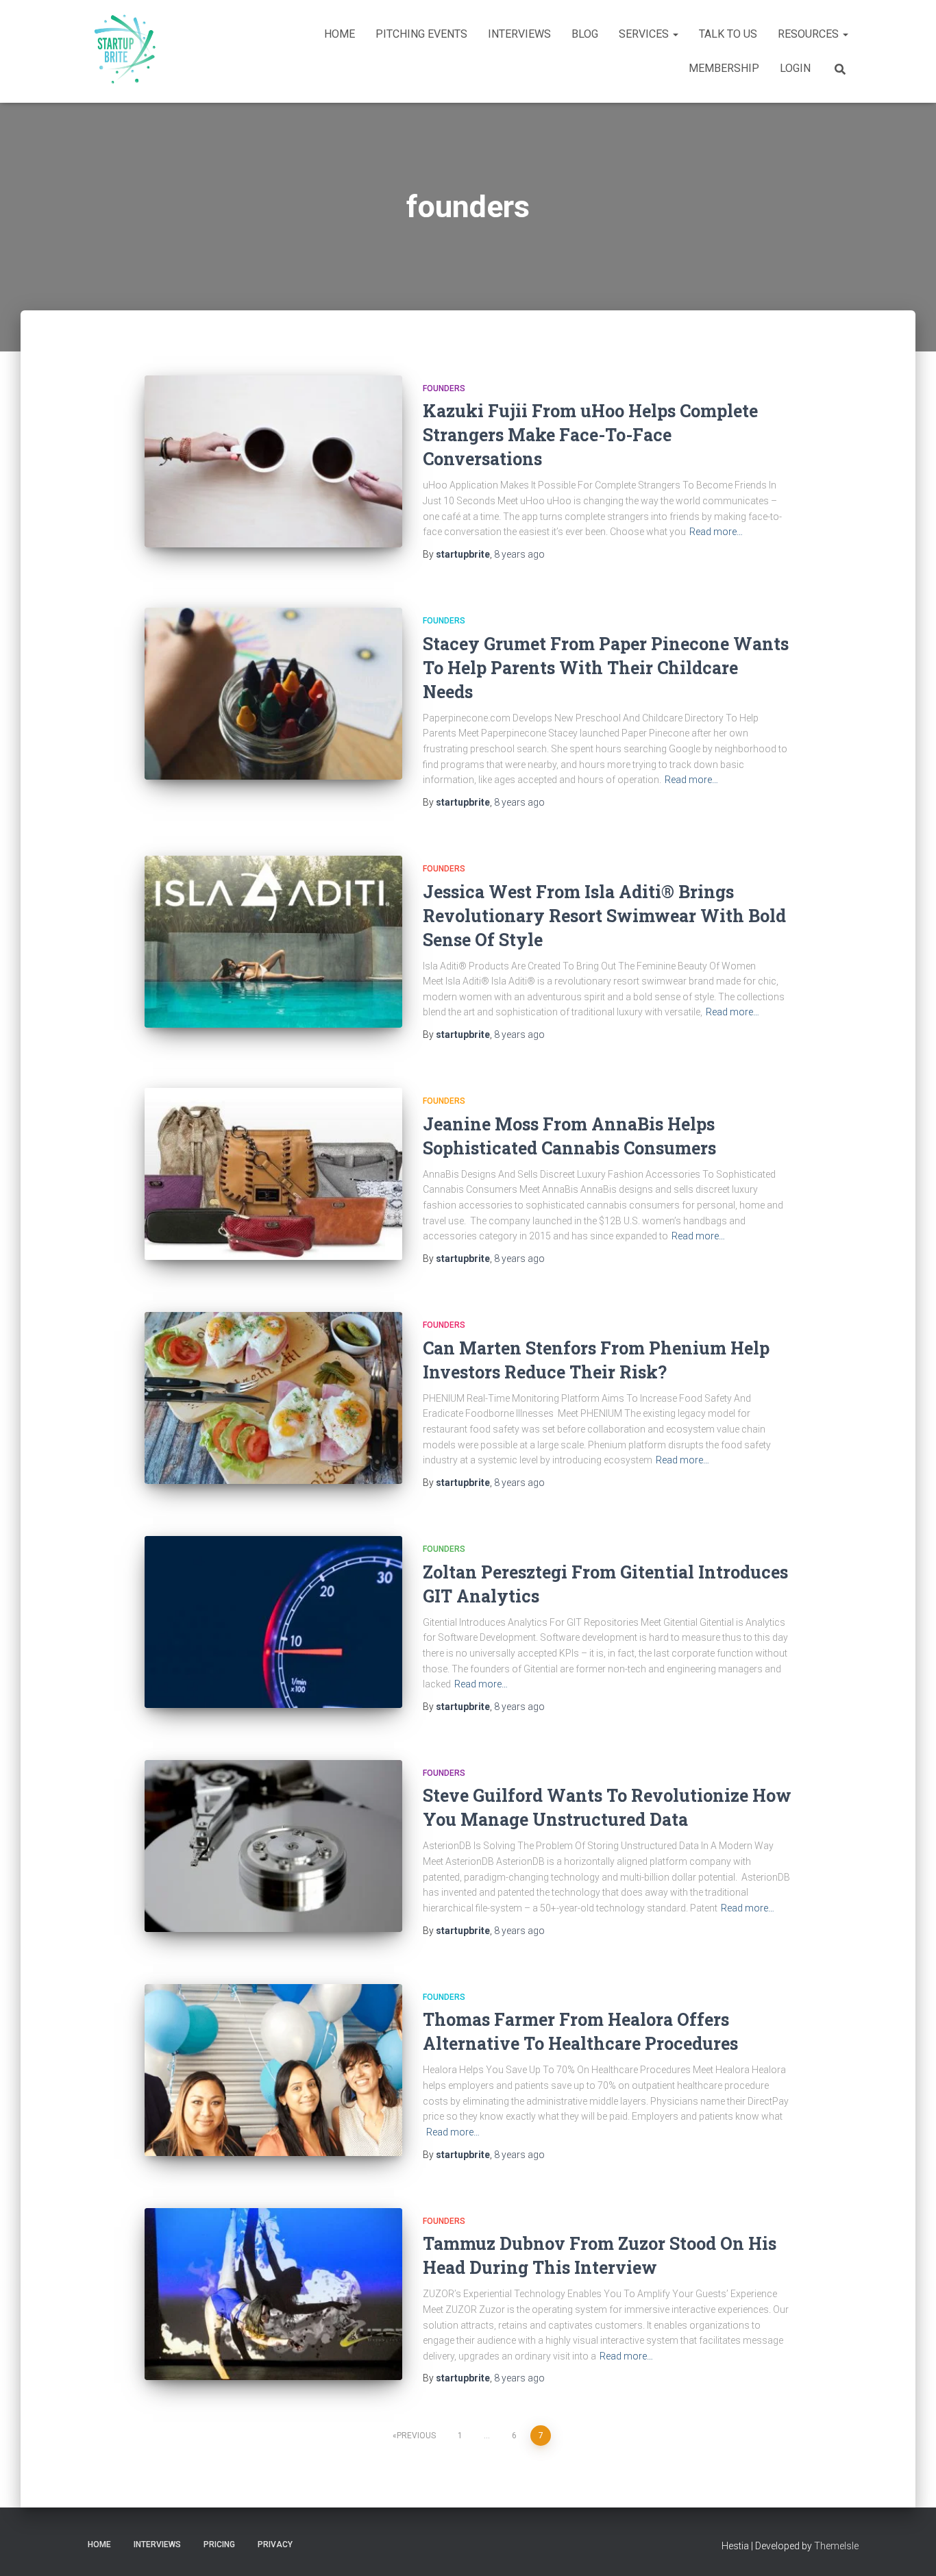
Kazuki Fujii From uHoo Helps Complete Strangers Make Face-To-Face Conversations (590, 435)
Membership (724, 68)
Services (645, 34)
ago (519, 554)
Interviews (519, 34)
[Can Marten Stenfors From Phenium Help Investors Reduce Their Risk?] (273, 1398)
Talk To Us (728, 34)
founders (444, 388)
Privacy (275, 2544)
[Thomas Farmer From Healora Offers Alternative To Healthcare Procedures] (273, 2070)
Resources (810, 34)
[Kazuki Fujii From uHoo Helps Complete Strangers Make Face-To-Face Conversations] (273, 461)
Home (340, 34)
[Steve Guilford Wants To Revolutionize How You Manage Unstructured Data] (273, 1846)
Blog (585, 34)
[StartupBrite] (122, 51)
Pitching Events (421, 34)
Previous (416, 2436)
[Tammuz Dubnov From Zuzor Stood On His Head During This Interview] (273, 2294)
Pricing (219, 2544)
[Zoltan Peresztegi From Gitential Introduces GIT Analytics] (273, 1622)
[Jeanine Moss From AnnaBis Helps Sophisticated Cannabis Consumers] (273, 1174)
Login (795, 68)
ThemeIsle (836, 2546)
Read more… (716, 532)
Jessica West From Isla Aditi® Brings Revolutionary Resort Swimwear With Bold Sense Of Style (604, 916)
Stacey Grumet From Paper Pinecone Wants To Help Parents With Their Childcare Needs (606, 668)
